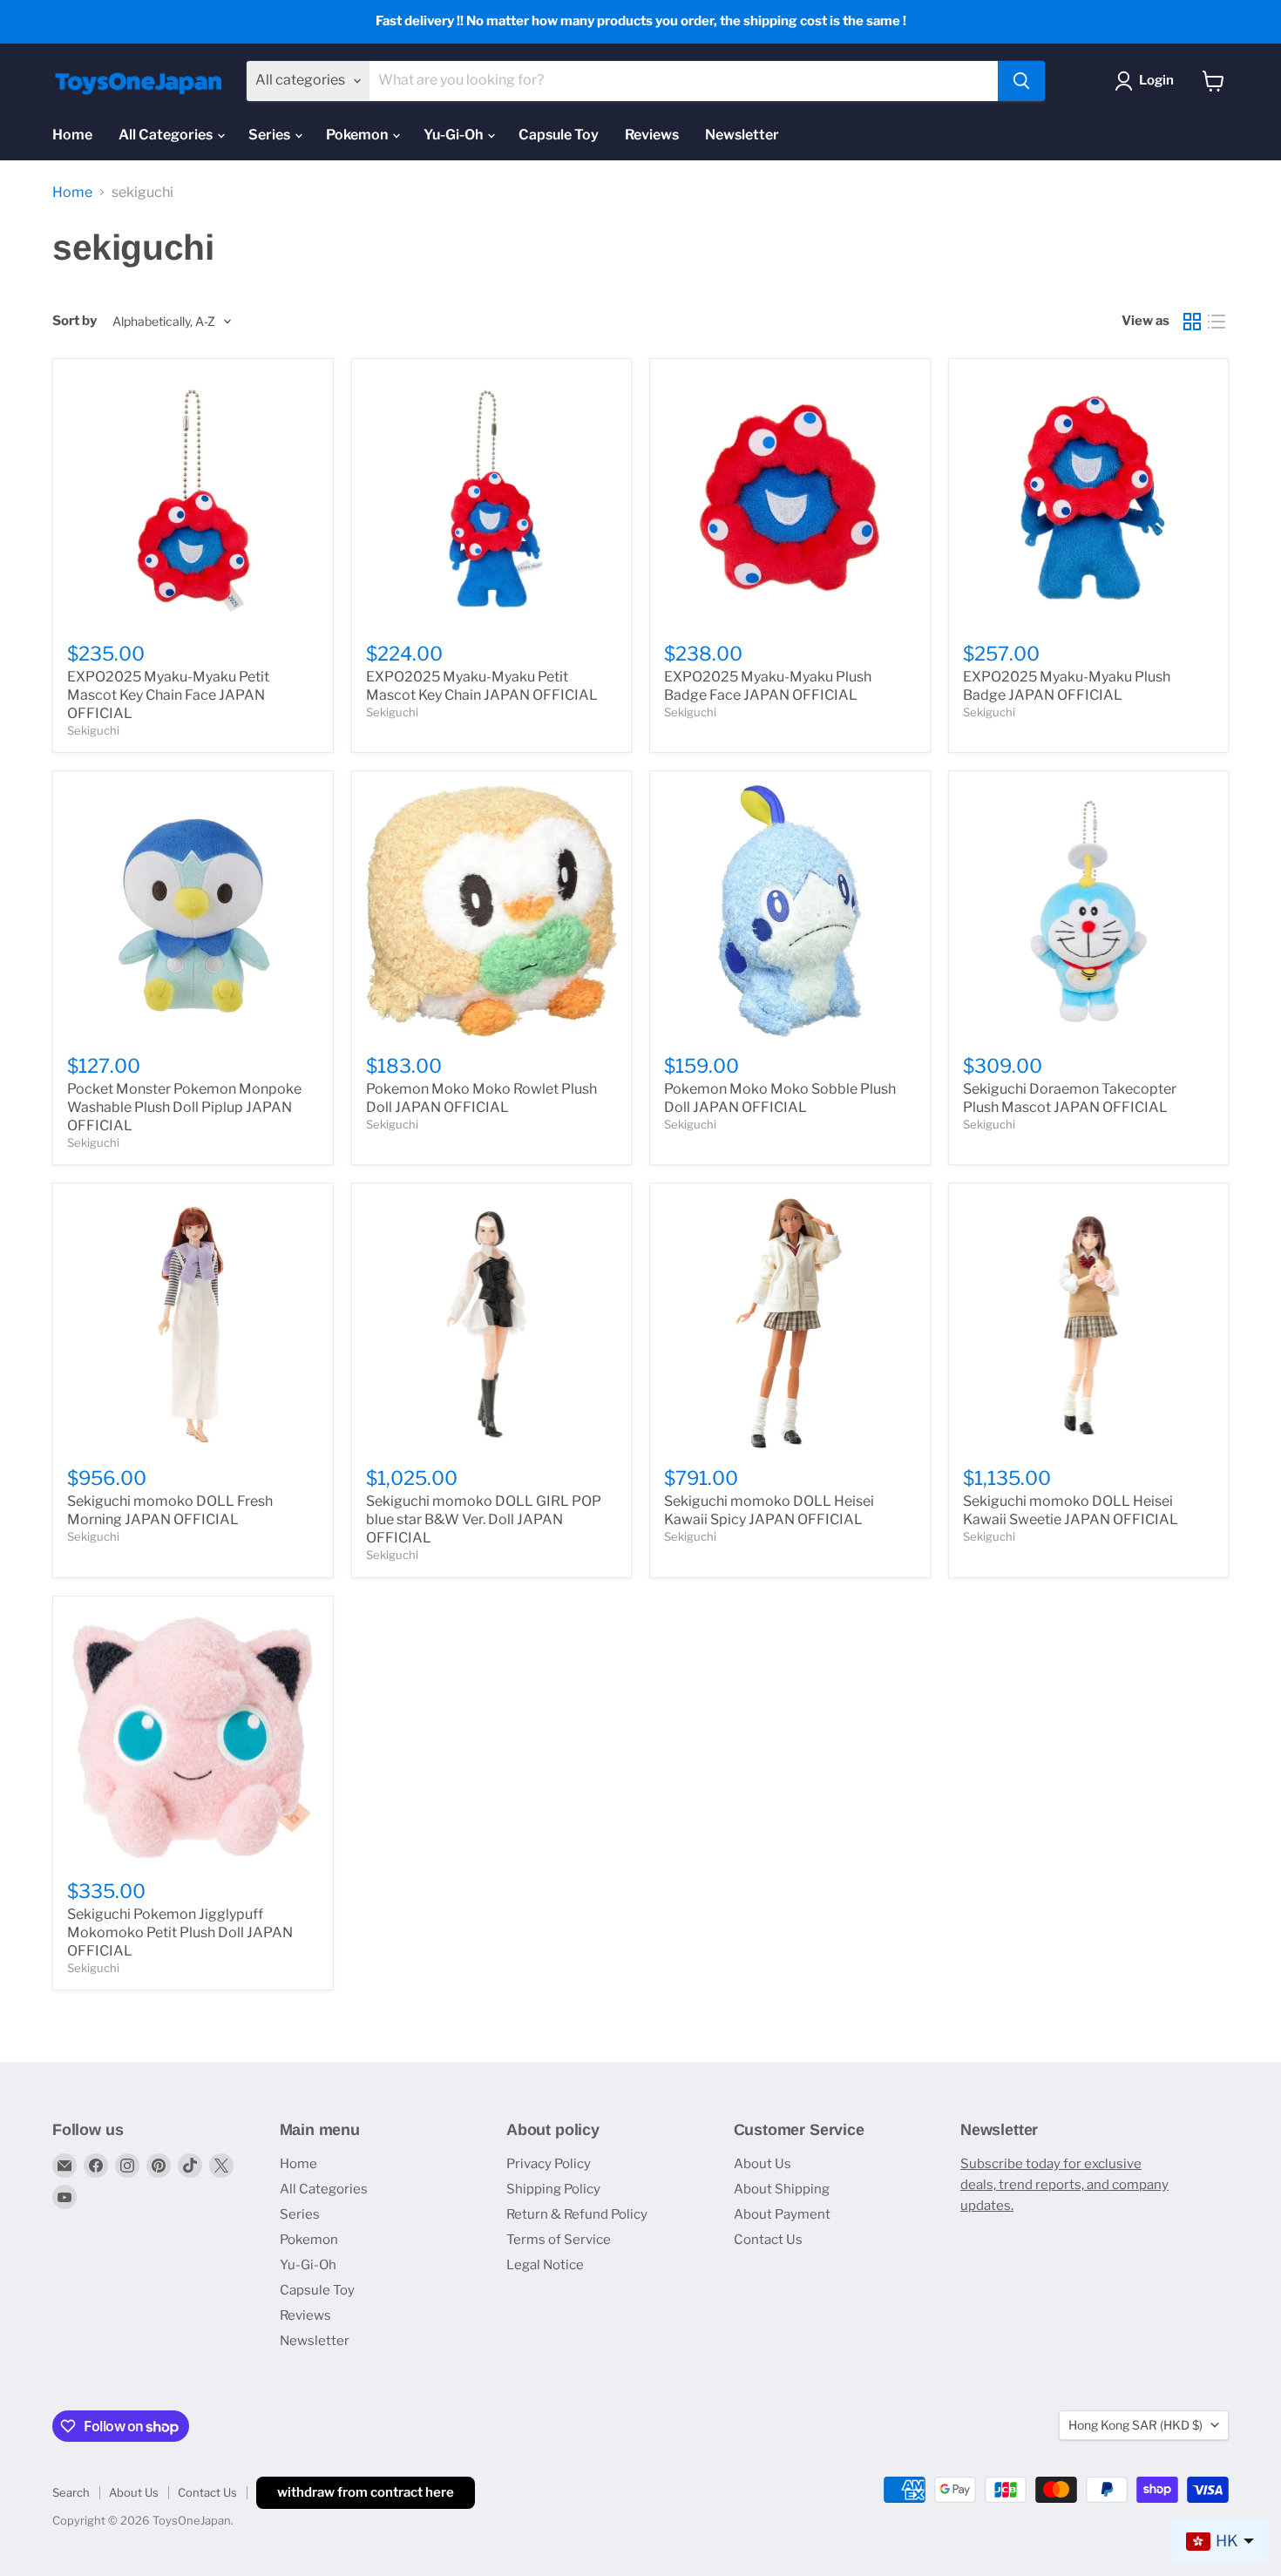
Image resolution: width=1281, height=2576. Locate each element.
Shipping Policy (553, 2189)
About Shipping (782, 2189)
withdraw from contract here (366, 2492)
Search (71, 2492)
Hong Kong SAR (1135, 2425)
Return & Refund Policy (577, 2214)
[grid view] (1192, 322)
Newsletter (742, 135)
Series (271, 135)
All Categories (167, 135)
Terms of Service (559, 2240)
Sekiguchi (93, 730)
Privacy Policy (549, 2164)
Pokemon (358, 135)
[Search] (1021, 81)
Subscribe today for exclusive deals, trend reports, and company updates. (1064, 2185)
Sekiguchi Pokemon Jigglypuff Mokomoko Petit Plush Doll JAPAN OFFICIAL (180, 1932)
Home (72, 135)
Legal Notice (545, 2265)
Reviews (652, 135)
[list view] (1217, 322)
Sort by (75, 321)
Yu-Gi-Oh (454, 135)
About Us (762, 2164)
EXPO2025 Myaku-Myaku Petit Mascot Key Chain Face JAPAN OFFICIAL (168, 695)
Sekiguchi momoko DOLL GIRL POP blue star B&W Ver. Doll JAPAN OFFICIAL (484, 1519)
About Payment (782, 2214)
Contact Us (768, 2240)
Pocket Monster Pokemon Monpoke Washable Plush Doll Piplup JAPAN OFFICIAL (184, 1107)
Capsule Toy (559, 135)
